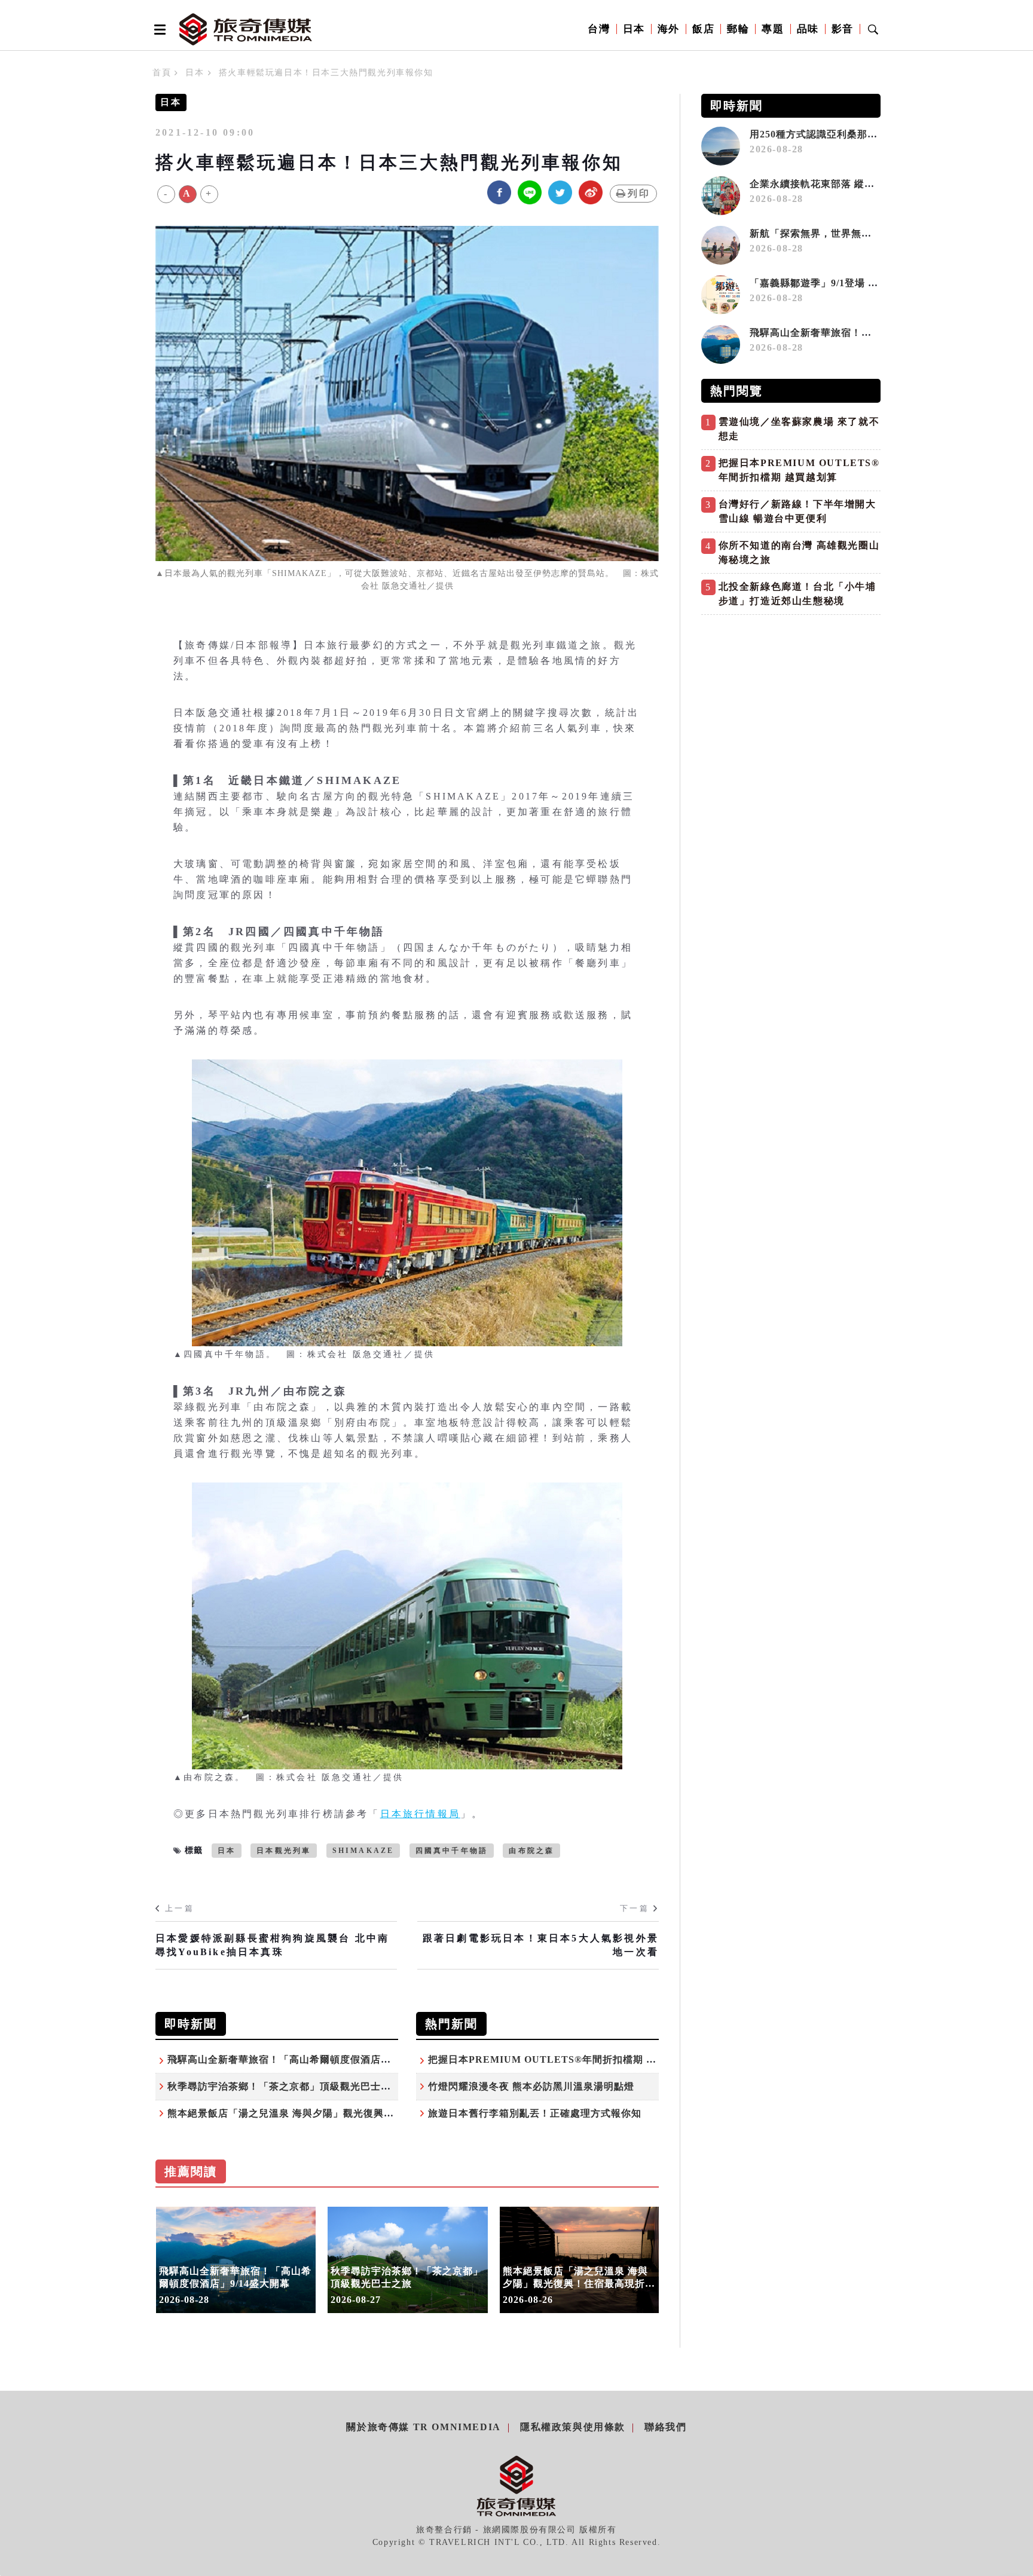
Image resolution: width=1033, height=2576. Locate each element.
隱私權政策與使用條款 (573, 2427)
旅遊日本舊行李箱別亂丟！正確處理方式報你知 (535, 2113)
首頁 (162, 73)
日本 (634, 29)
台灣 (599, 29)
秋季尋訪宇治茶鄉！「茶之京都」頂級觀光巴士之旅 (284, 2086)
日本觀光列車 (284, 1851)
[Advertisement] (791, 705)
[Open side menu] (158, 29)
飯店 (703, 29)
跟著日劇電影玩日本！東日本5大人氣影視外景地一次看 (541, 1945)
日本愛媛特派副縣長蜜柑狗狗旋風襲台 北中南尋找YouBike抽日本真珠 (272, 1945)
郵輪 (738, 29)
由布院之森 (531, 1851)
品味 (808, 29)
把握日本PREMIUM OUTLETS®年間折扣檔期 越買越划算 (563, 2059)
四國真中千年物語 (452, 1851)
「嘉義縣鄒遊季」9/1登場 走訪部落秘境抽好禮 (855, 283)
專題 (773, 29)
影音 (843, 29)
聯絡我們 (665, 2427)
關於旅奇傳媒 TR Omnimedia (423, 2427)
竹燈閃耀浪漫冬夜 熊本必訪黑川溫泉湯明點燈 (531, 2086)
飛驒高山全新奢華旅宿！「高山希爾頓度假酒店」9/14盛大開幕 (309, 2059)
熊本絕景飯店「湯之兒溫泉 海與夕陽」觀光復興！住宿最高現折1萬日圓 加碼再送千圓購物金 (376, 2113)
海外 (669, 29)
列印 (639, 193)
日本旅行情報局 (420, 1814)
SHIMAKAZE (363, 1851)
